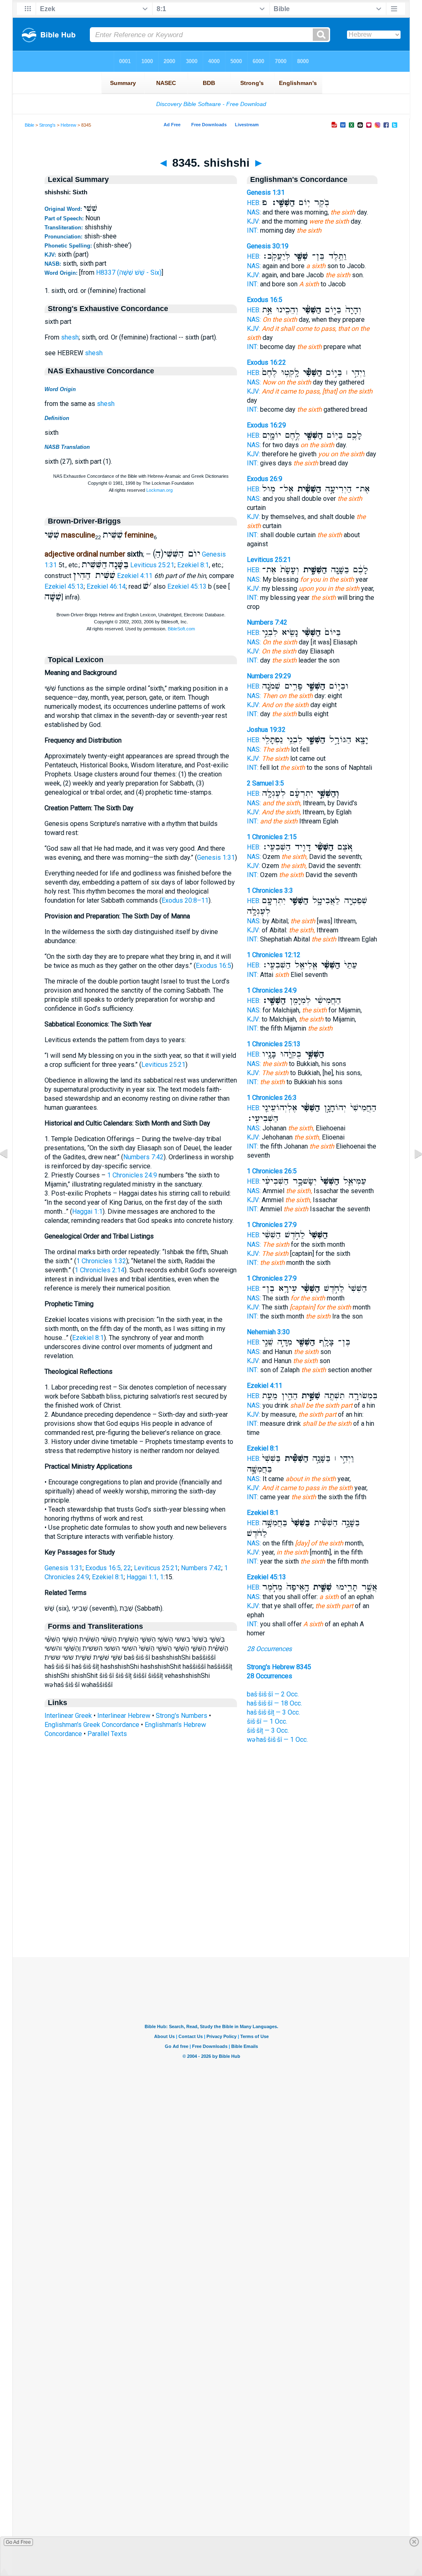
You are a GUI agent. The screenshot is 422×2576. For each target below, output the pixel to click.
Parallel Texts (107, 1734)
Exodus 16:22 (266, 362)
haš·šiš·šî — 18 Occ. (274, 1703)
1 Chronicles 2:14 (100, 1270)
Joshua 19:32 (266, 730)
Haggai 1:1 (87, 1211)
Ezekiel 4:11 (135, 576)
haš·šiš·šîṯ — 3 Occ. (273, 1712)
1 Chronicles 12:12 (274, 955)
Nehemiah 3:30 (268, 1332)
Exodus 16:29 (266, 425)
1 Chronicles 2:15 (272, 837)
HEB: (254, 203)
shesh (70, 337)
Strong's (47, 125)
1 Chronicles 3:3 (270, 891)
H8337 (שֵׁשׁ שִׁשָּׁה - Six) (129, 272)
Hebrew (68, 125)
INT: (253, 230)
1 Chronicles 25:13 (274, 1044)
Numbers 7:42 (143, 1157)
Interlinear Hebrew (124, 1716)
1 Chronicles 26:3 (272, 1098)
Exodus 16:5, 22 (108, 1568)
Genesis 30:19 (268, 246)
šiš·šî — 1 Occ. (267, 1721)
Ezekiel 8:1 (193, 565)
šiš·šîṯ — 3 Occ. (268, 1730)
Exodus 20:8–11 (185, 900)
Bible (29, 125)
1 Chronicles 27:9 (272, 1225)
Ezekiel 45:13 (64, 586)
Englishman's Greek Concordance (92, 1725)
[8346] (412, 1172)
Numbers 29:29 (269, 676)
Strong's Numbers (182, 1716)
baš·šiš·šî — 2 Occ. (273, 1694)
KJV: (253, 221)
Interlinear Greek (68, 1716)
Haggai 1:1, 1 (145, 1577)
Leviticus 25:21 (152, 565)
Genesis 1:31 (216, 857)
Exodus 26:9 (265, 479)
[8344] (10, 1172)
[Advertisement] (211, 1907)
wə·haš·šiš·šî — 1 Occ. (277, 1740)
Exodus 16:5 (213, 966)
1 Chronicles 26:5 (272, 1171)
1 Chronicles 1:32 (101, 1261)
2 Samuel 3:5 (265, 783)
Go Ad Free (18, 2542)
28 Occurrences (269, 1649)
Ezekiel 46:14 (106, 586)
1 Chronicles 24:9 (132, 1175)
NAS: (254, 212)
